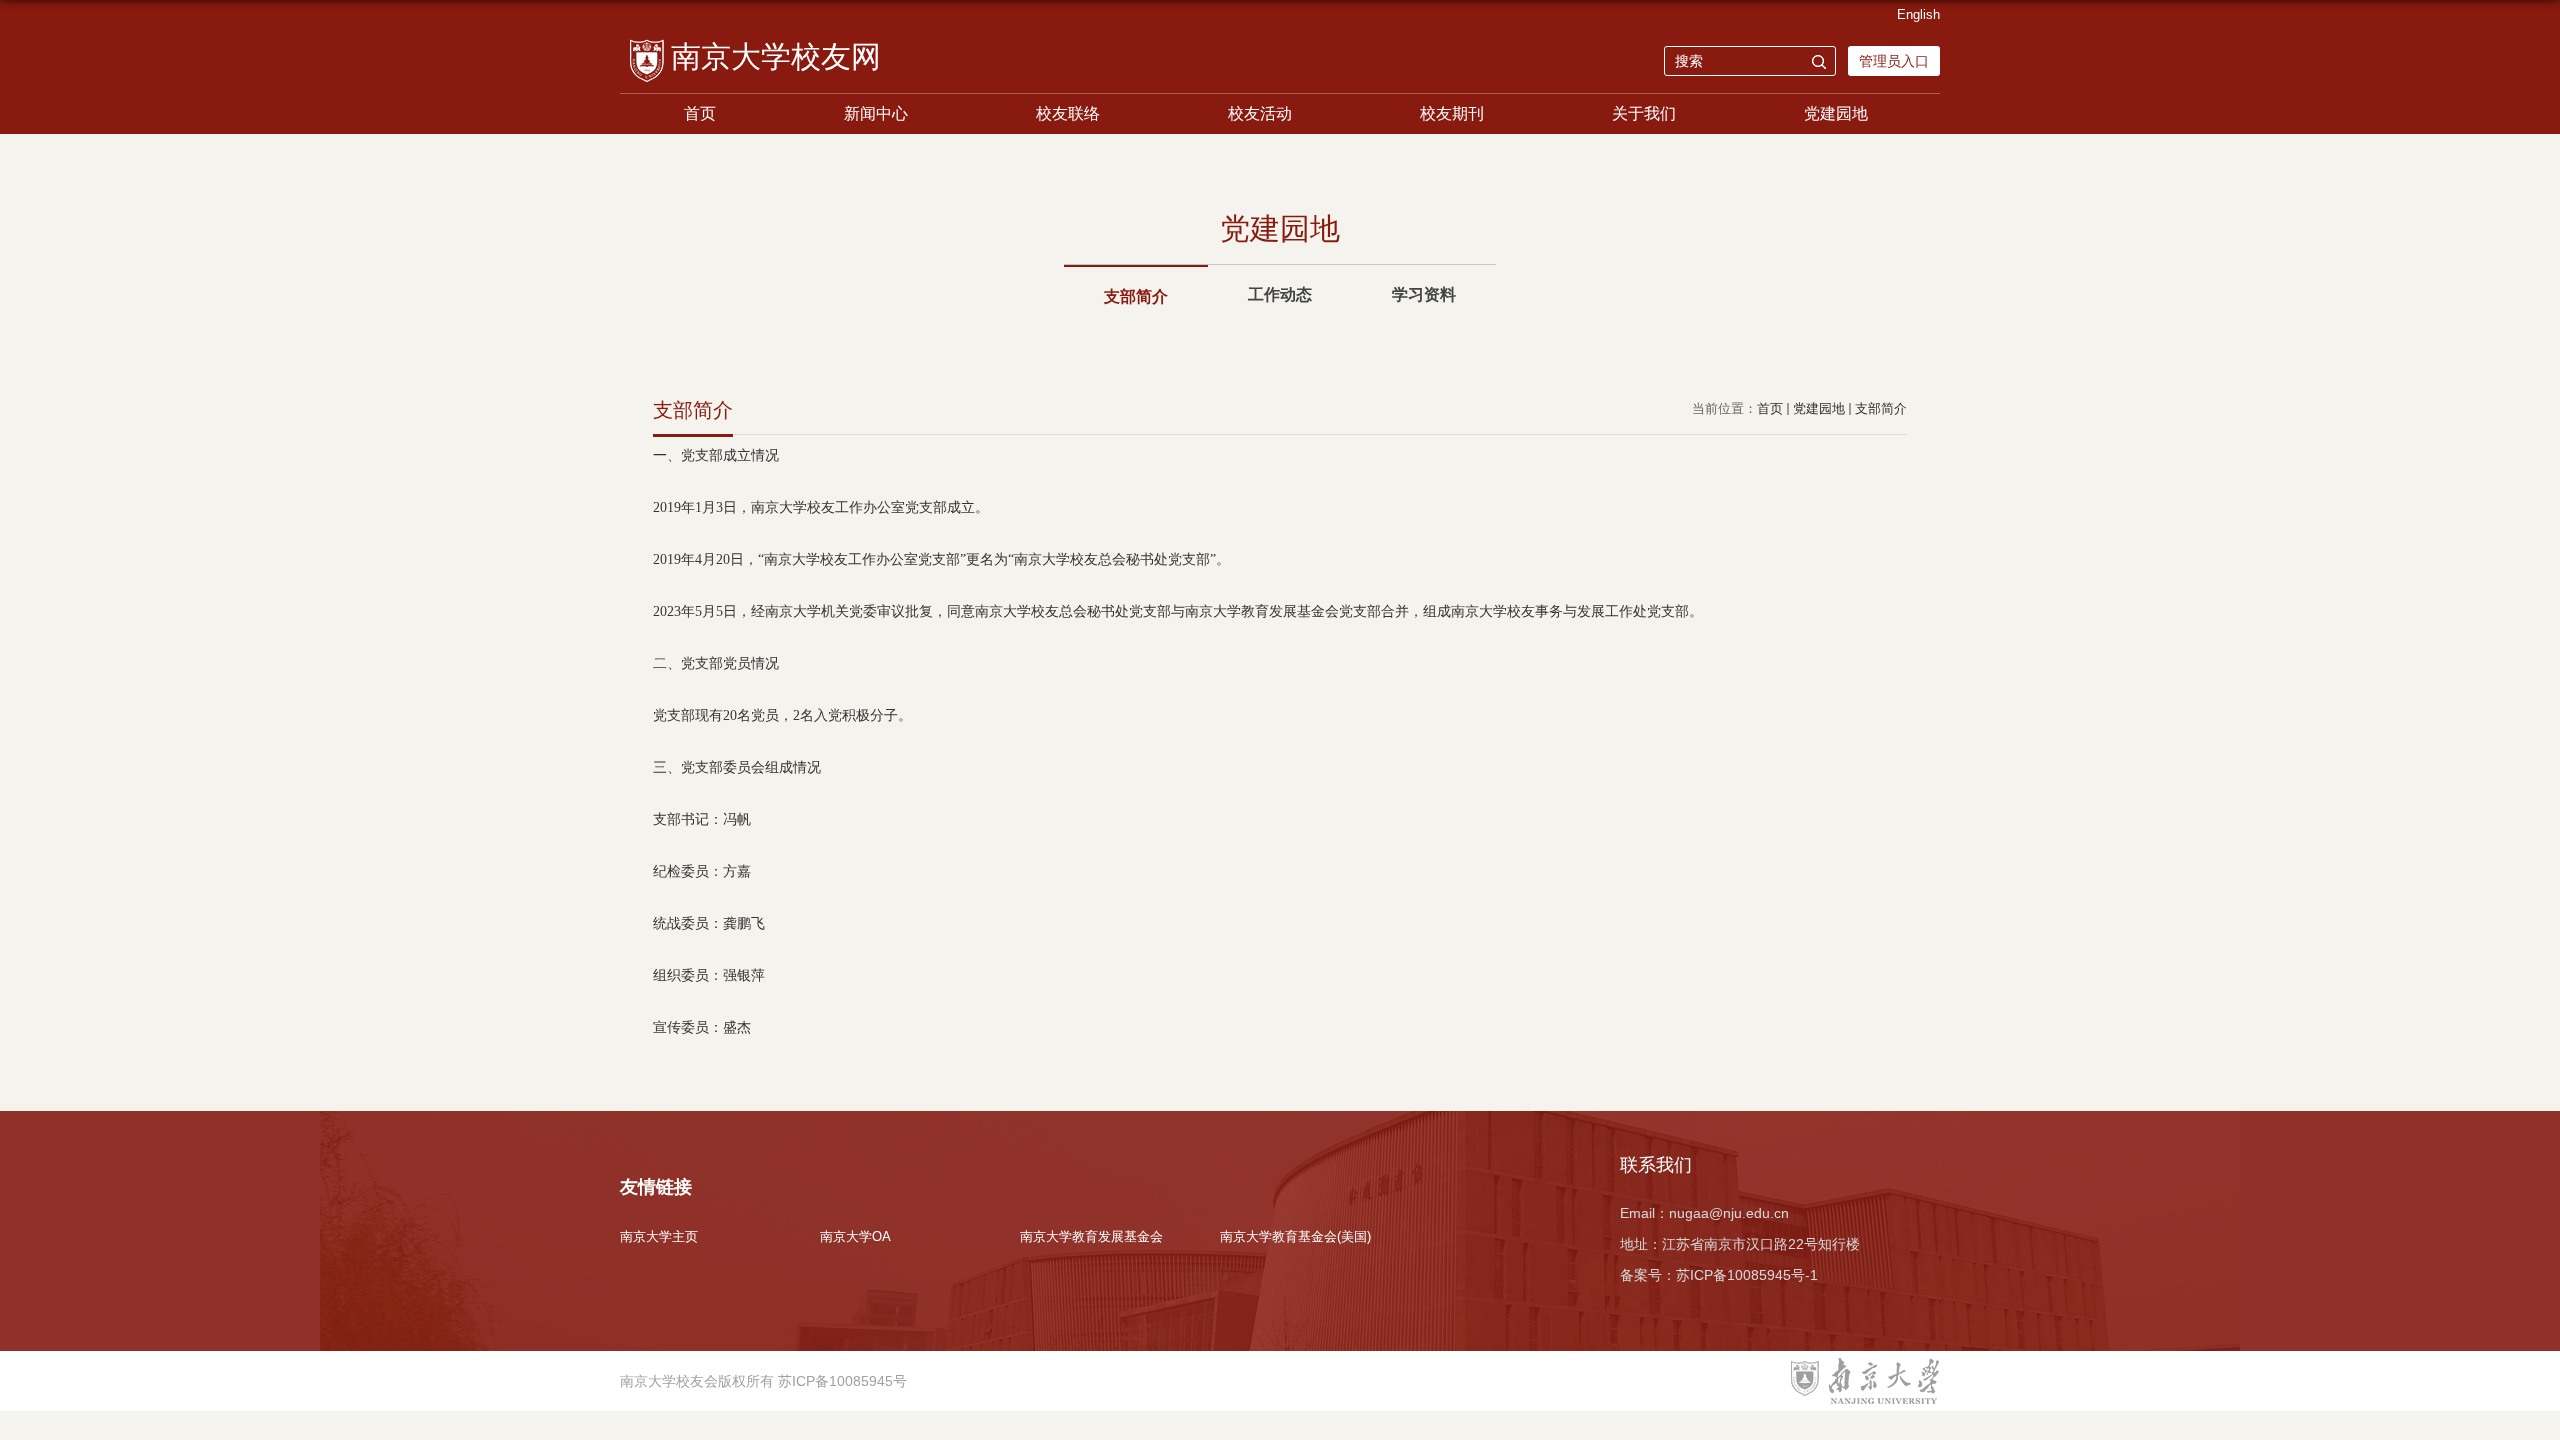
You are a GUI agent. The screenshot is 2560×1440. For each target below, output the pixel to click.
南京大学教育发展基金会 (1091, 1236)
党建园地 (1836, 113)
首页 (700, 113)
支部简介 (1881, 408)
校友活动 (1260, 113)
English (1918, 14)
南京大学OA (855, 1236)
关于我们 (1644, 113)
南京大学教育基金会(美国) (1295, 1236)
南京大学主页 (659, 1236)
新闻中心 (876, 113)
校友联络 (1068, 113)
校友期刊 (1452, 113)
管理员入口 (1894, 61)
